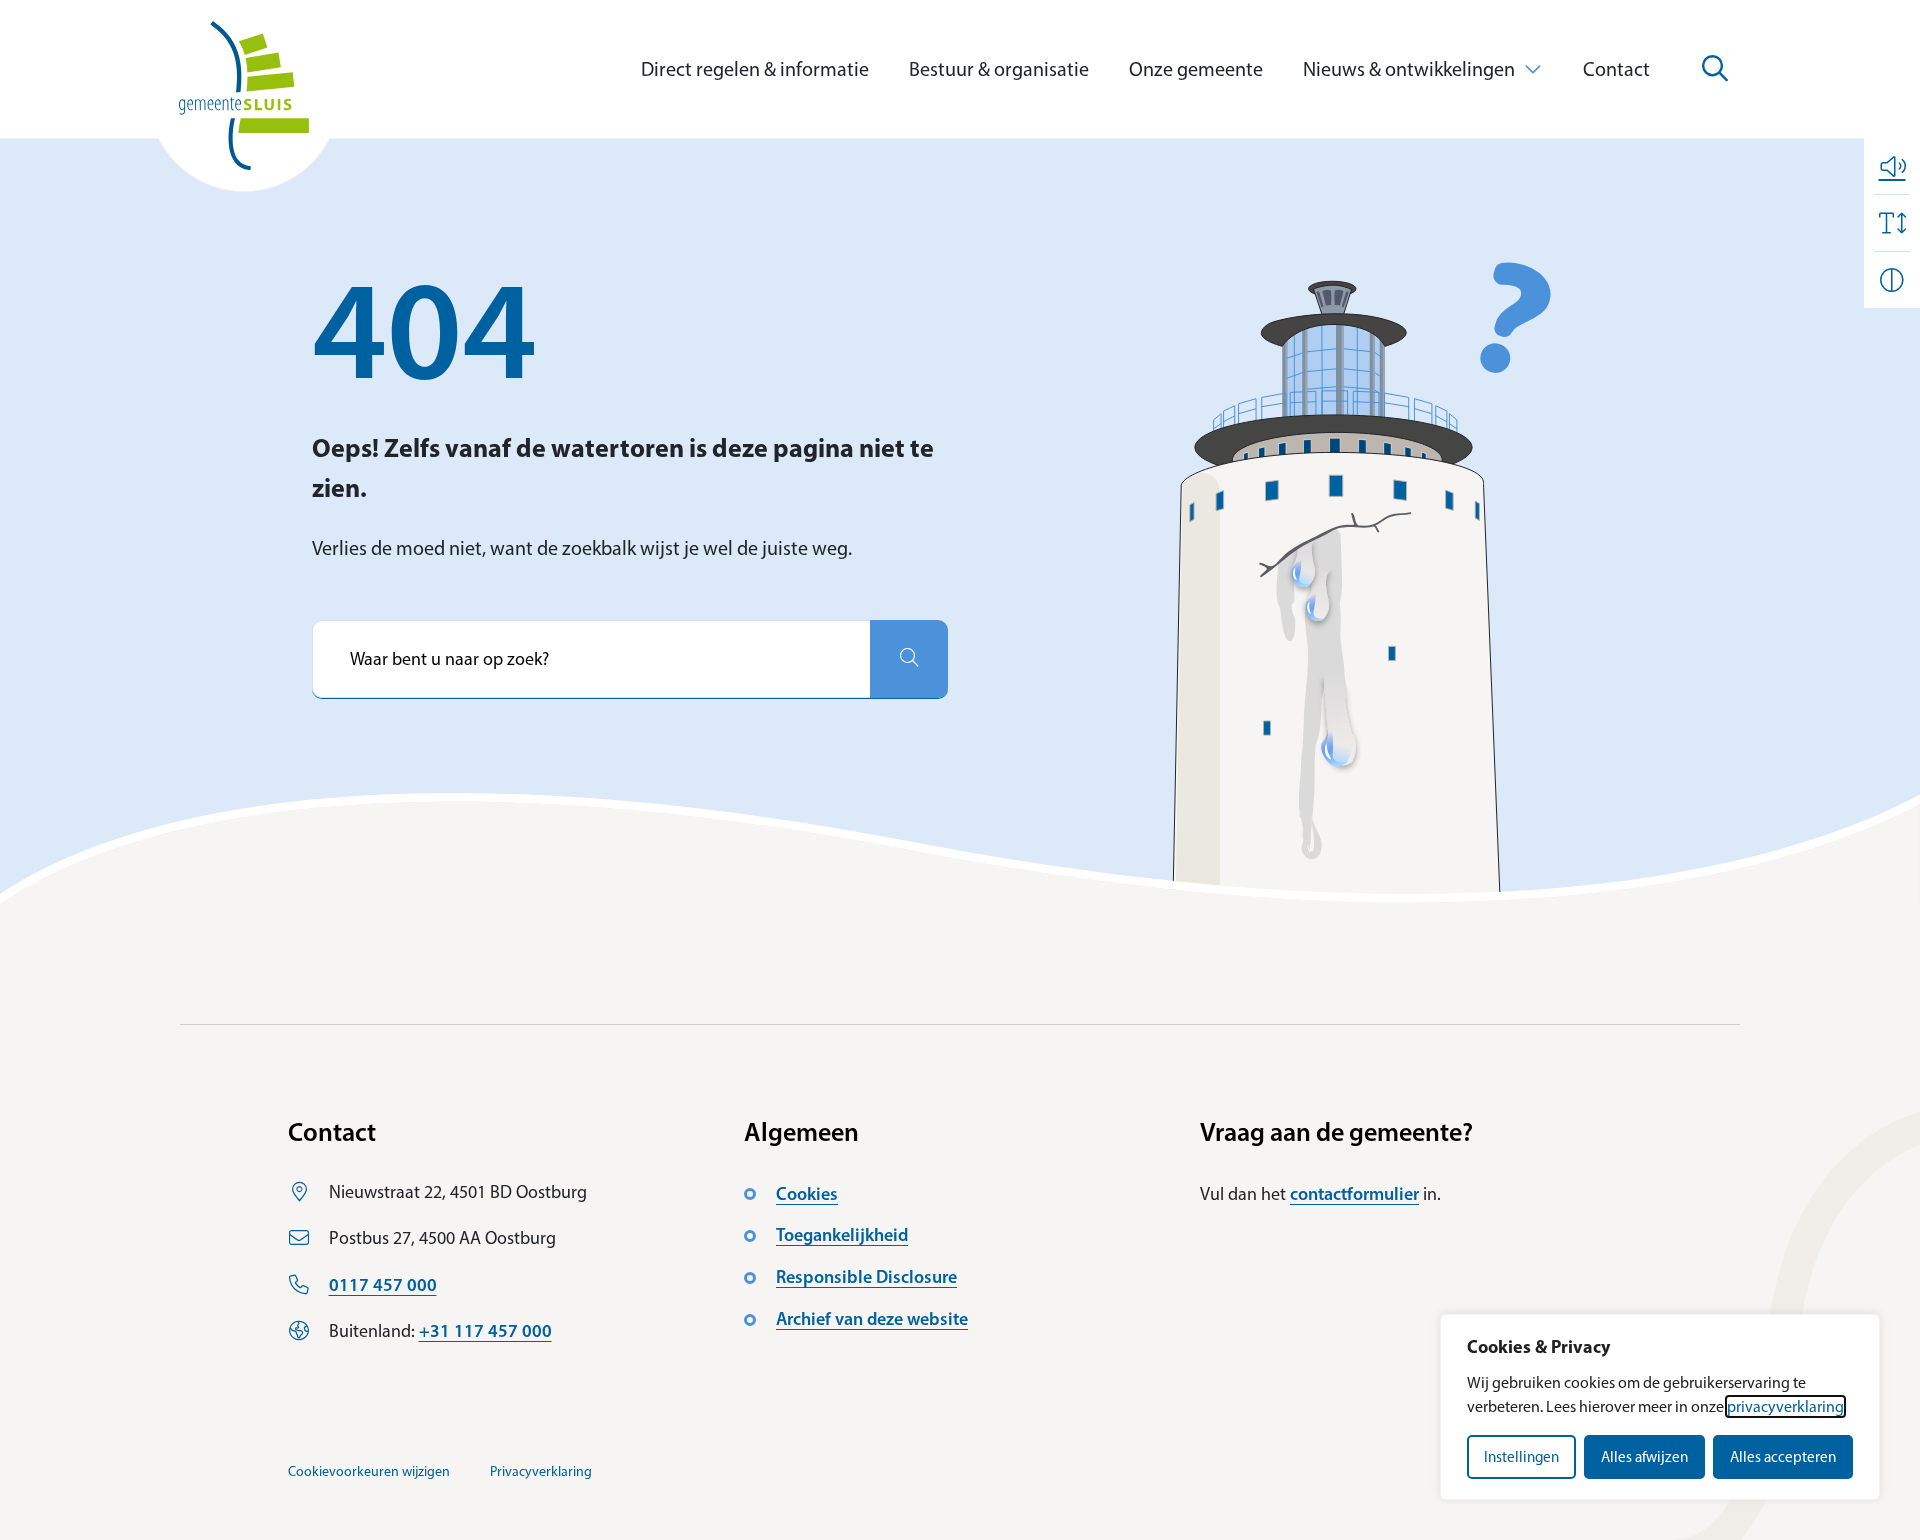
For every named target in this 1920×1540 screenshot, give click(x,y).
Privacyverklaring (541, 1471)
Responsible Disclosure (866, 1277)
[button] (1892, 166)
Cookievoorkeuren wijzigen (369, 1471)
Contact (1616, 69)
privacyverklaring (1785, 1406)
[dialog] (1660, 1407)
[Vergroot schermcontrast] (1892, 280)
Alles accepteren (1783, 1457)
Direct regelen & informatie (755, 69)
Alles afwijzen (1644, 1457)
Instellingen (1521, 1457)
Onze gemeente (1196, 69)
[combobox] (591, 659)
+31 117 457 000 (485, 1331)
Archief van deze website (872, 1319)
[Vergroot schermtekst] (1892, 223)
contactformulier (1354, 1194)
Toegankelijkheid (842, 1235)
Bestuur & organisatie (999, 69)
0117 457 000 (383, 1285)
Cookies (807, 1194)
